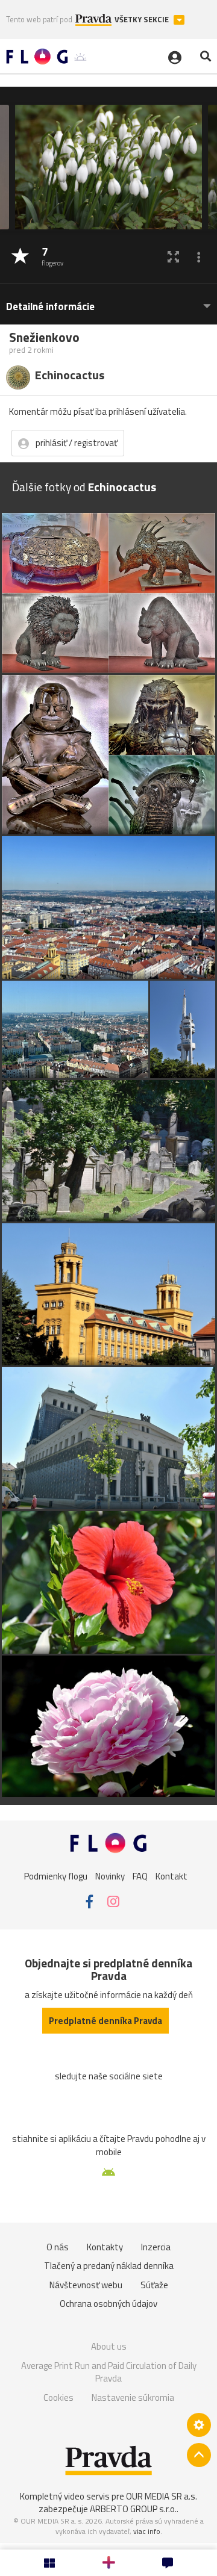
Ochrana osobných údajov (108, 2304)
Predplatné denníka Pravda (105, 2021)
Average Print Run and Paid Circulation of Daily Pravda (109, 2372)
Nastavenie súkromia (133, 2398)
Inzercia (156, 2247)
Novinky (110, 1876)
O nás (58, 2247)
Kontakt (171, 1876)
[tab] (108, 301)
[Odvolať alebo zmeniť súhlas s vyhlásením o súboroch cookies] (199, 2425)
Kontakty (105, 2247)
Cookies (58, 2398)
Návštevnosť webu (86, 2285)
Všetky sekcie (143, 20)
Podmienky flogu (56, 1876)
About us (109, 2346)
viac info (147, 2531)
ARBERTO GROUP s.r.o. (133, 2509)
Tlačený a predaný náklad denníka (109, 2266)
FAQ (140, 1876)
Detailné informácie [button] (50, 307)
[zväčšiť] (173, 257)
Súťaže (154, 2285)
